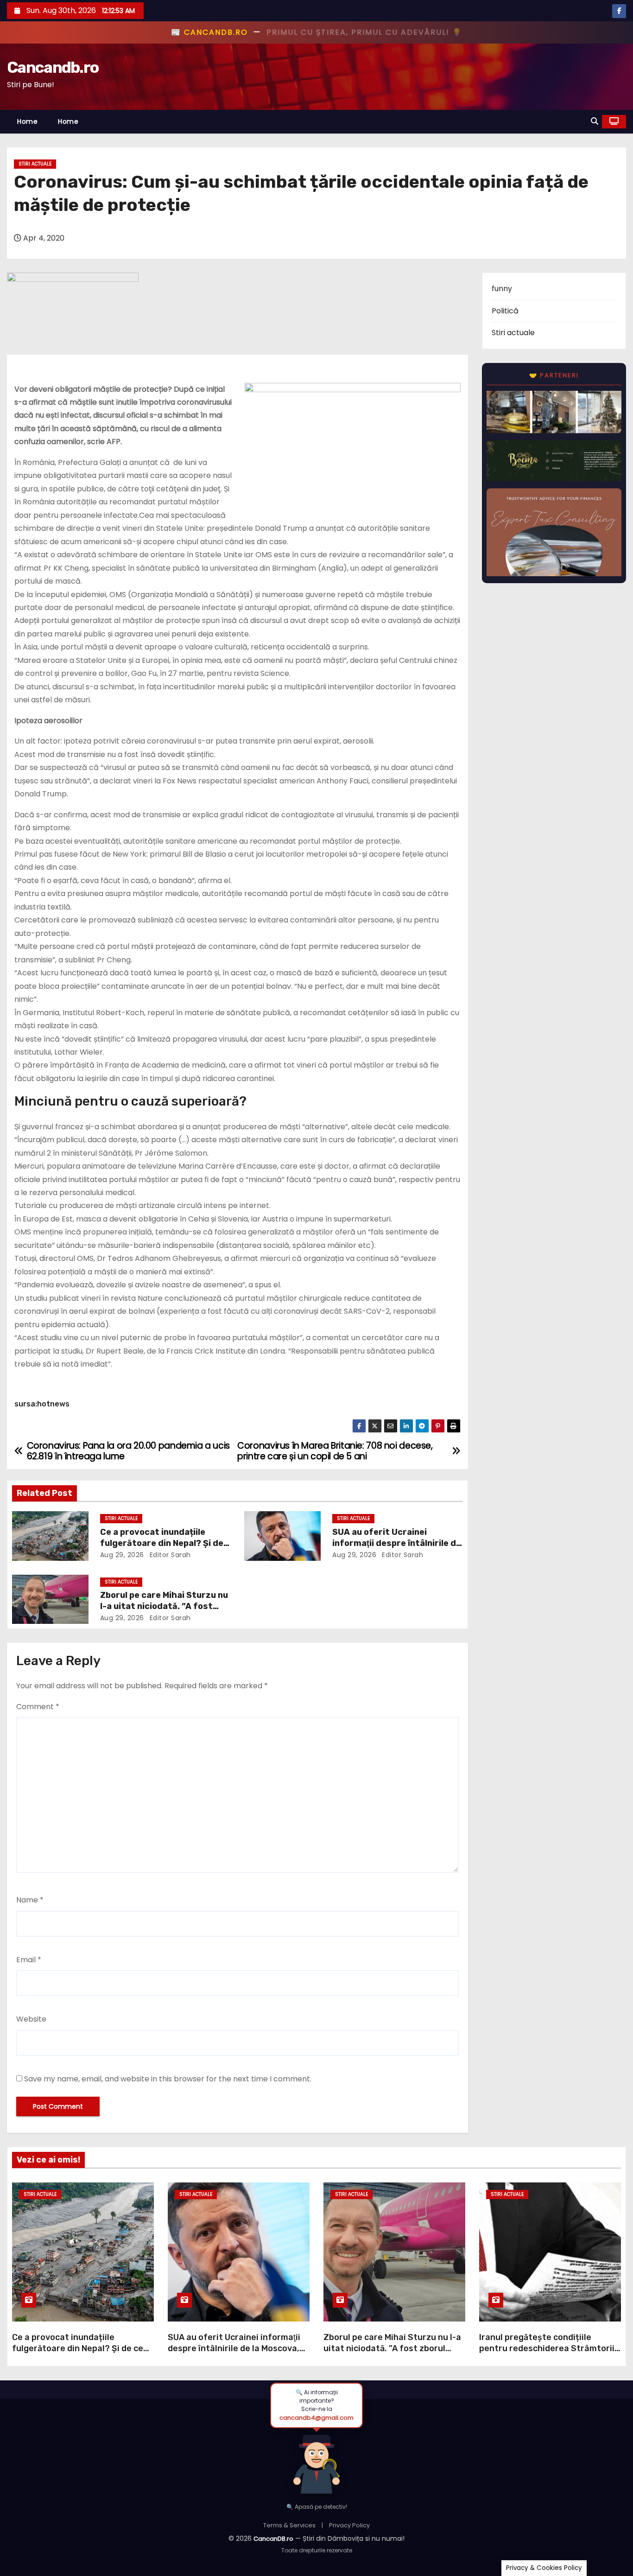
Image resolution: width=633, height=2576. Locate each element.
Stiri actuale (35, 164)
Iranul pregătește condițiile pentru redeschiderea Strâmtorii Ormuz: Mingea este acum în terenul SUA (547, 2354)
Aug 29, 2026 (122, 1555)
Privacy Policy (349, 2525)
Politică (505, 311)
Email (29, 1960)
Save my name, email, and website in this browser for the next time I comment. (168, 2079)
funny (502, 289)
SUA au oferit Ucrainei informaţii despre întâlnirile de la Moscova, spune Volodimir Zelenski (234, 2348)
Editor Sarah (169, 1555)
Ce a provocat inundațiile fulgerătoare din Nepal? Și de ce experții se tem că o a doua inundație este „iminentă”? (78, 2354)
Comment (38, 1707)
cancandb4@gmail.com (316, 2418)
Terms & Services (289, 2525)
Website (31, 2019)
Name (30, 1900)
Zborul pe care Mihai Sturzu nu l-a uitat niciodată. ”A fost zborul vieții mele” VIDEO (164, 1606)
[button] (595, 121)
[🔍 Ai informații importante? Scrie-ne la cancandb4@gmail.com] (316, 2462)
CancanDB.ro (273, 2539)
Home (27, 121)
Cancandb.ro (53, 67)
